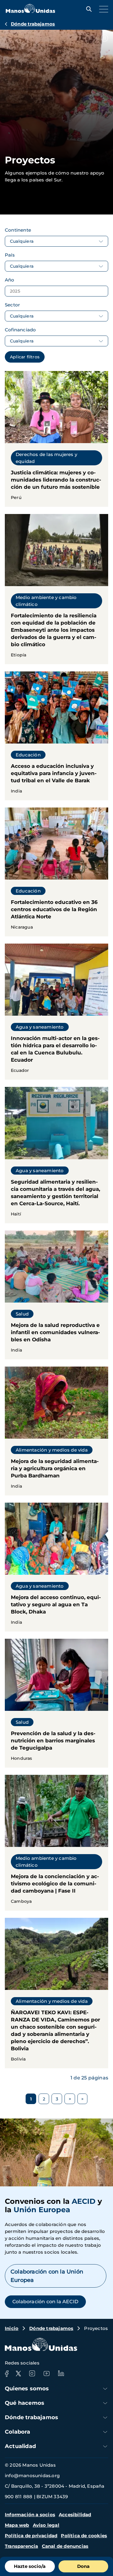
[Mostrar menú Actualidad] (105, 2446)
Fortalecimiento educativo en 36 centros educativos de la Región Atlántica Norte (56, 872)
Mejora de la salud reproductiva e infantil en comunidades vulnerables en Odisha (56, 1295)
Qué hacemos (25, 2403)
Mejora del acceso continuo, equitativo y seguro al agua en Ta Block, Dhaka (56, 1567)
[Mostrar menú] (102, 9)
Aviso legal (46, 2525)
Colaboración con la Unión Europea (47, 2276)
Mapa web (17, 2525)
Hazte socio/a (30, 2566)
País (10, 255)
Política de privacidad (31, 2536)
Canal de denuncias (65, 2546)
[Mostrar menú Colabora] (105, 2432)
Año (10, 280)
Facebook (7, 2374)
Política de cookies (84, 2536)
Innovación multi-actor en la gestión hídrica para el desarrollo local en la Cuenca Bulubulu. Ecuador (56, 1012)
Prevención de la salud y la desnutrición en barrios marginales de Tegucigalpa (56, 1703)
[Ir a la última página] (82, 2099)
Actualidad (20, 2446)
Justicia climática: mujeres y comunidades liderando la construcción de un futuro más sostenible (56, 439)
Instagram (32, 2374)
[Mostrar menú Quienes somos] (105, 2389)
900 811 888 (19, 2497)
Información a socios (30, 2515)
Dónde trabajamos (33, 24)
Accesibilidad (75, 2515)
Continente (18, 230)
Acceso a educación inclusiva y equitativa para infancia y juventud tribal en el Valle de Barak (56, 736)
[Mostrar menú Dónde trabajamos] (105, 2418)
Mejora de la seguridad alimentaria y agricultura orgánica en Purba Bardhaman (56, 1431)
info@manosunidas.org (32, 2476)
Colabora (18, 2432)
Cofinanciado (20, 330)
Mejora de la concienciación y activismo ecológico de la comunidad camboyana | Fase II (56, 1843)
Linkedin (61, 2374)
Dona (83, 2566)
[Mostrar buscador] (87, 9)
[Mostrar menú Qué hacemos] (105, 2403)
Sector (12, 305)
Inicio (12, 2328)
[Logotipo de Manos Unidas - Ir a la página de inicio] (30, 11)
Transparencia (22, 2546)
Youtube (46, 2374)
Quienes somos (27, 2389)
